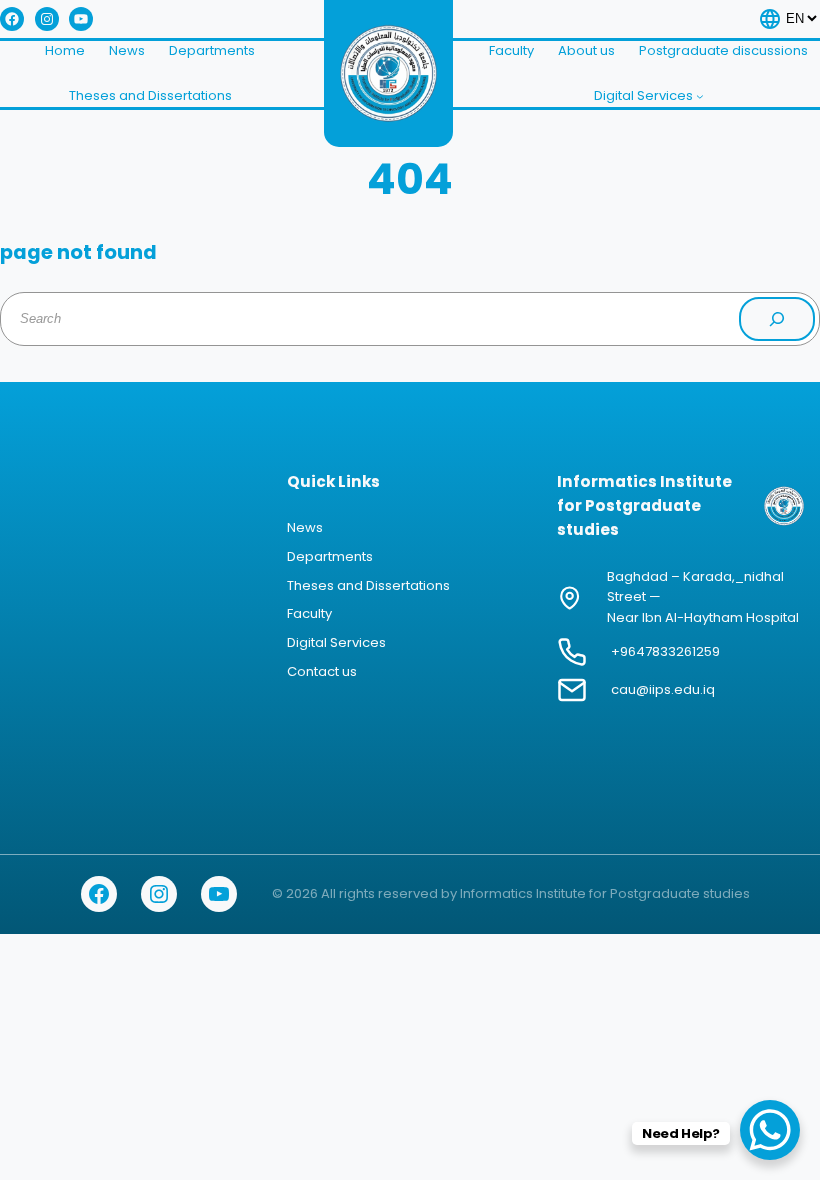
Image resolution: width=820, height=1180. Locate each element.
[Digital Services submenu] (700, 96)
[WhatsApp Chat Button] (770, 1130)
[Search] (777, 319)
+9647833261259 (665, 651)
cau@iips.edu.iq (663, 689)
